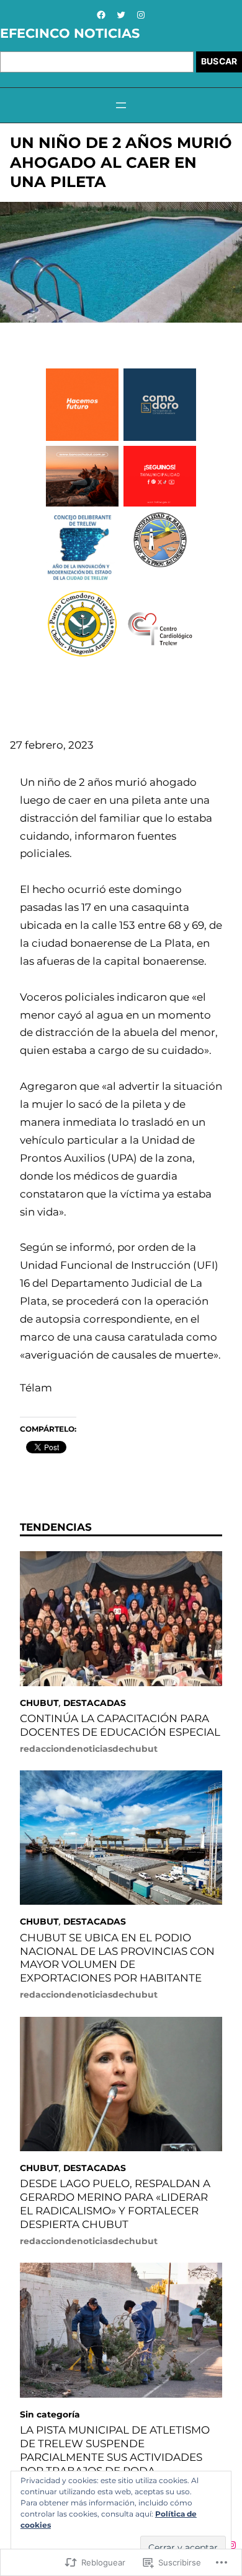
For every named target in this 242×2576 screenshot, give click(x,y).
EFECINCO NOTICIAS (70, 33)
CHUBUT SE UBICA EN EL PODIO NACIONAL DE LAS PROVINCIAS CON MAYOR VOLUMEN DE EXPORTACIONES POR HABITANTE (117, 1958)
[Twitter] (121, 15)
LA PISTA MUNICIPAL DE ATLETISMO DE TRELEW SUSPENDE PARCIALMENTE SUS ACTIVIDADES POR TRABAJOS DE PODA (115, 2450)
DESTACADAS (95, 1703)
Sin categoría (50, 2414)
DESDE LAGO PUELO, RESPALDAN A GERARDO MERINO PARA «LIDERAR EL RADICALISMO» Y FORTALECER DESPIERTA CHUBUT (115, 2204)
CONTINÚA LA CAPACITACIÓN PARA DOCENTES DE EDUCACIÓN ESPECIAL (120, 1725)
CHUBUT (39, 1703)
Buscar (219, 61)
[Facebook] (101, 15)
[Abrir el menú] (121, 105)
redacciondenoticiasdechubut (89, 1749)
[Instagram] (141, 15)
